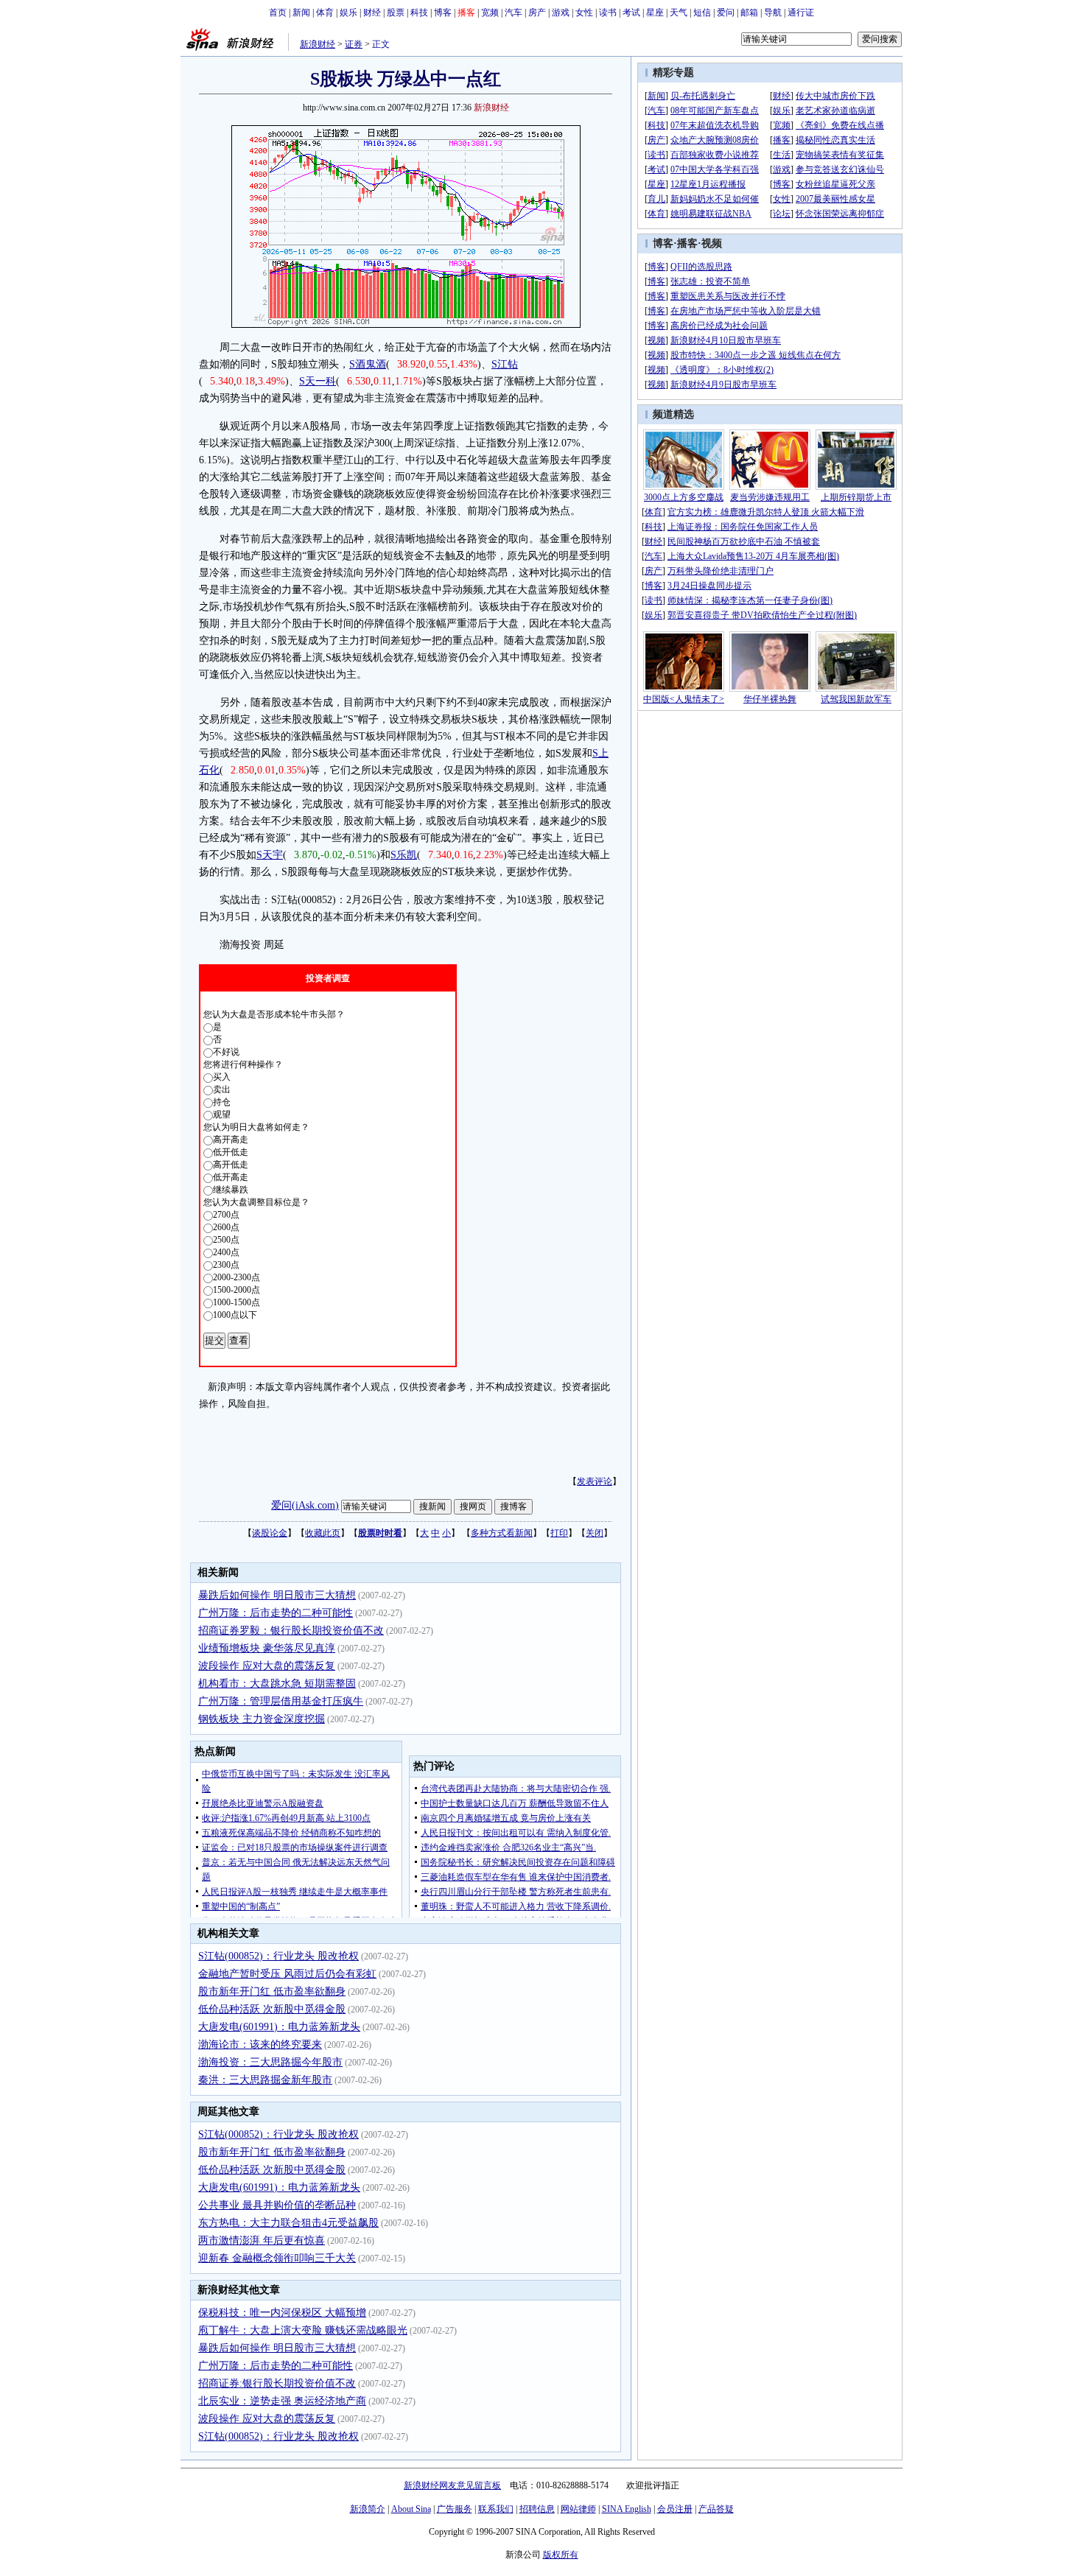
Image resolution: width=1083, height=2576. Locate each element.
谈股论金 (270, 1533)
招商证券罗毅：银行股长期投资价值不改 (291, 1631)
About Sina (411, 2509)
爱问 (726, 13)
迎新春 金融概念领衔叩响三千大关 (277, 2258)
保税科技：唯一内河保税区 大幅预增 (282, 2313)
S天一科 (318, 381)
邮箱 (749, 13)
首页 (278, 13)
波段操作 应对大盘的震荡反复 (267, 1666)
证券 (354, 44)
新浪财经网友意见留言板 (452, 2485)
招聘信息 (537, 2509)
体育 (325, 13)
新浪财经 (318, 44)
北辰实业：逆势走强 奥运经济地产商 (282, 2401)
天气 (679, 13)
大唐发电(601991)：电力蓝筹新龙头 (279, 2027)
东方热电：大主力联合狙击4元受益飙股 (288, 2223)
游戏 (561, 13)
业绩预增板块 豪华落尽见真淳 (267, 1648)
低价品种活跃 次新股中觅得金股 (272, 2009)
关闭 (595, 1533)
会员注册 (675, 2509)
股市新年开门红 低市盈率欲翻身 (272, 1991)
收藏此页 (323, 1533)
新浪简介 (368, 2509)
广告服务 (455, 2509)
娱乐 (348, 13)
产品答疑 (716, 2509)
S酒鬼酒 (368, 364)
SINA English (627, 2509)
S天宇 (270, 855)
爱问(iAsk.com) (305, 1505)
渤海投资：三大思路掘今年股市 (270, 2062)
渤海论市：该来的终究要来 (260, 2045)
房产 (537, 13)
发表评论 (595, 1481)
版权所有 (561, 2555)
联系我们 (496, 2509)
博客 (443, 13)
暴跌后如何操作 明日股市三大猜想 (277, 1595)
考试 (631, 13)
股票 (396, 13)
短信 (702, 13)
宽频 (490, 13)
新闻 (301, 13)
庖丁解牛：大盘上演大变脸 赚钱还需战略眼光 (303, 2330)
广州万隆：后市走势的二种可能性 (276, 1613)
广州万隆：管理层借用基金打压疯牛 (281, 1701)
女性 (584, 13)
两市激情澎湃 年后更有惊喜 (262, 2240)
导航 (773, 13)
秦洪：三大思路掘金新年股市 (265, 2080)
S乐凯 (404, 855)
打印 (559, 1533)
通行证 (801, 13)
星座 (655, 13)
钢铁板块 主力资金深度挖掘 (262, 1719)
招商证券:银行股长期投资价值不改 (277, 2383)
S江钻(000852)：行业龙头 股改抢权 (278, 1956)
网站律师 (578, 2509)
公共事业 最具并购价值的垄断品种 (277, 2205)
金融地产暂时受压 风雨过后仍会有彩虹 (287, 1974)
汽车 (514, 13)
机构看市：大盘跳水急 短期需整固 (277, 1684)
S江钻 (505, 364)
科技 (419, 13)
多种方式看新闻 (502, 1533)
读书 (608, 13)
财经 (372, 13)
